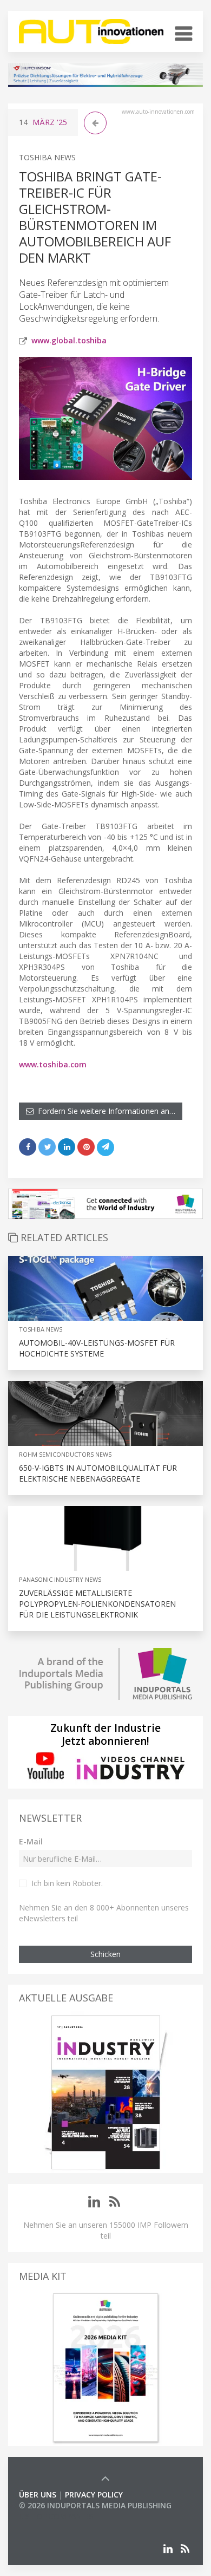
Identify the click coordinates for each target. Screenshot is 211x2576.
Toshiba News (47, 157)
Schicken (105, 1954)
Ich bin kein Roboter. (67, 1883)
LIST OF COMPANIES (56, 2516)
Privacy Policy (94, 2495)
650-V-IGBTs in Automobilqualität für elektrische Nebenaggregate (98, 1473)
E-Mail (31, 1841)
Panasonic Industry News (60, 1579)
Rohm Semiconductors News (65, 1454)
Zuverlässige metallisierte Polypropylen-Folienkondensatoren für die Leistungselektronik (97, 1604)
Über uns (38, 2495)
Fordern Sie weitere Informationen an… (104, 1111)
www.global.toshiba (69, 340)
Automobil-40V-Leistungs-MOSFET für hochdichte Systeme (97, 1348)
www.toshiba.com (53, 1064)
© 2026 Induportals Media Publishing (95, 2505)
